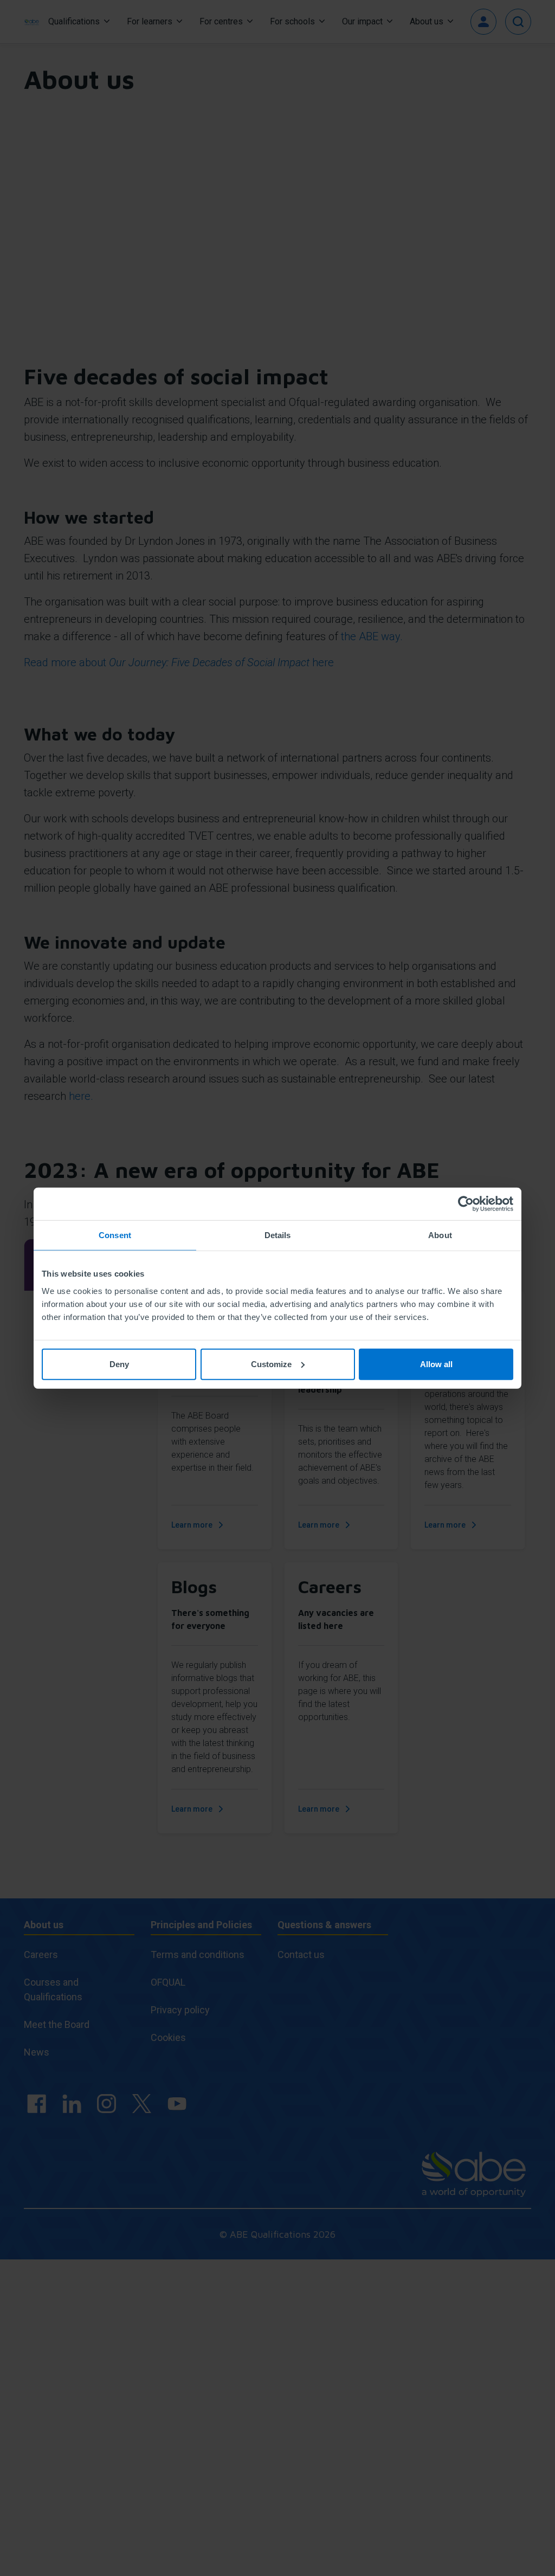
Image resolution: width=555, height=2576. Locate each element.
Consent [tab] (115, 1235)
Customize (271, 1364)
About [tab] (440, 1235)
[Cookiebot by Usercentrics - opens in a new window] (466, 1204)
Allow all (436, 1364)
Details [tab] (278, 1235)
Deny (119, 1364)
